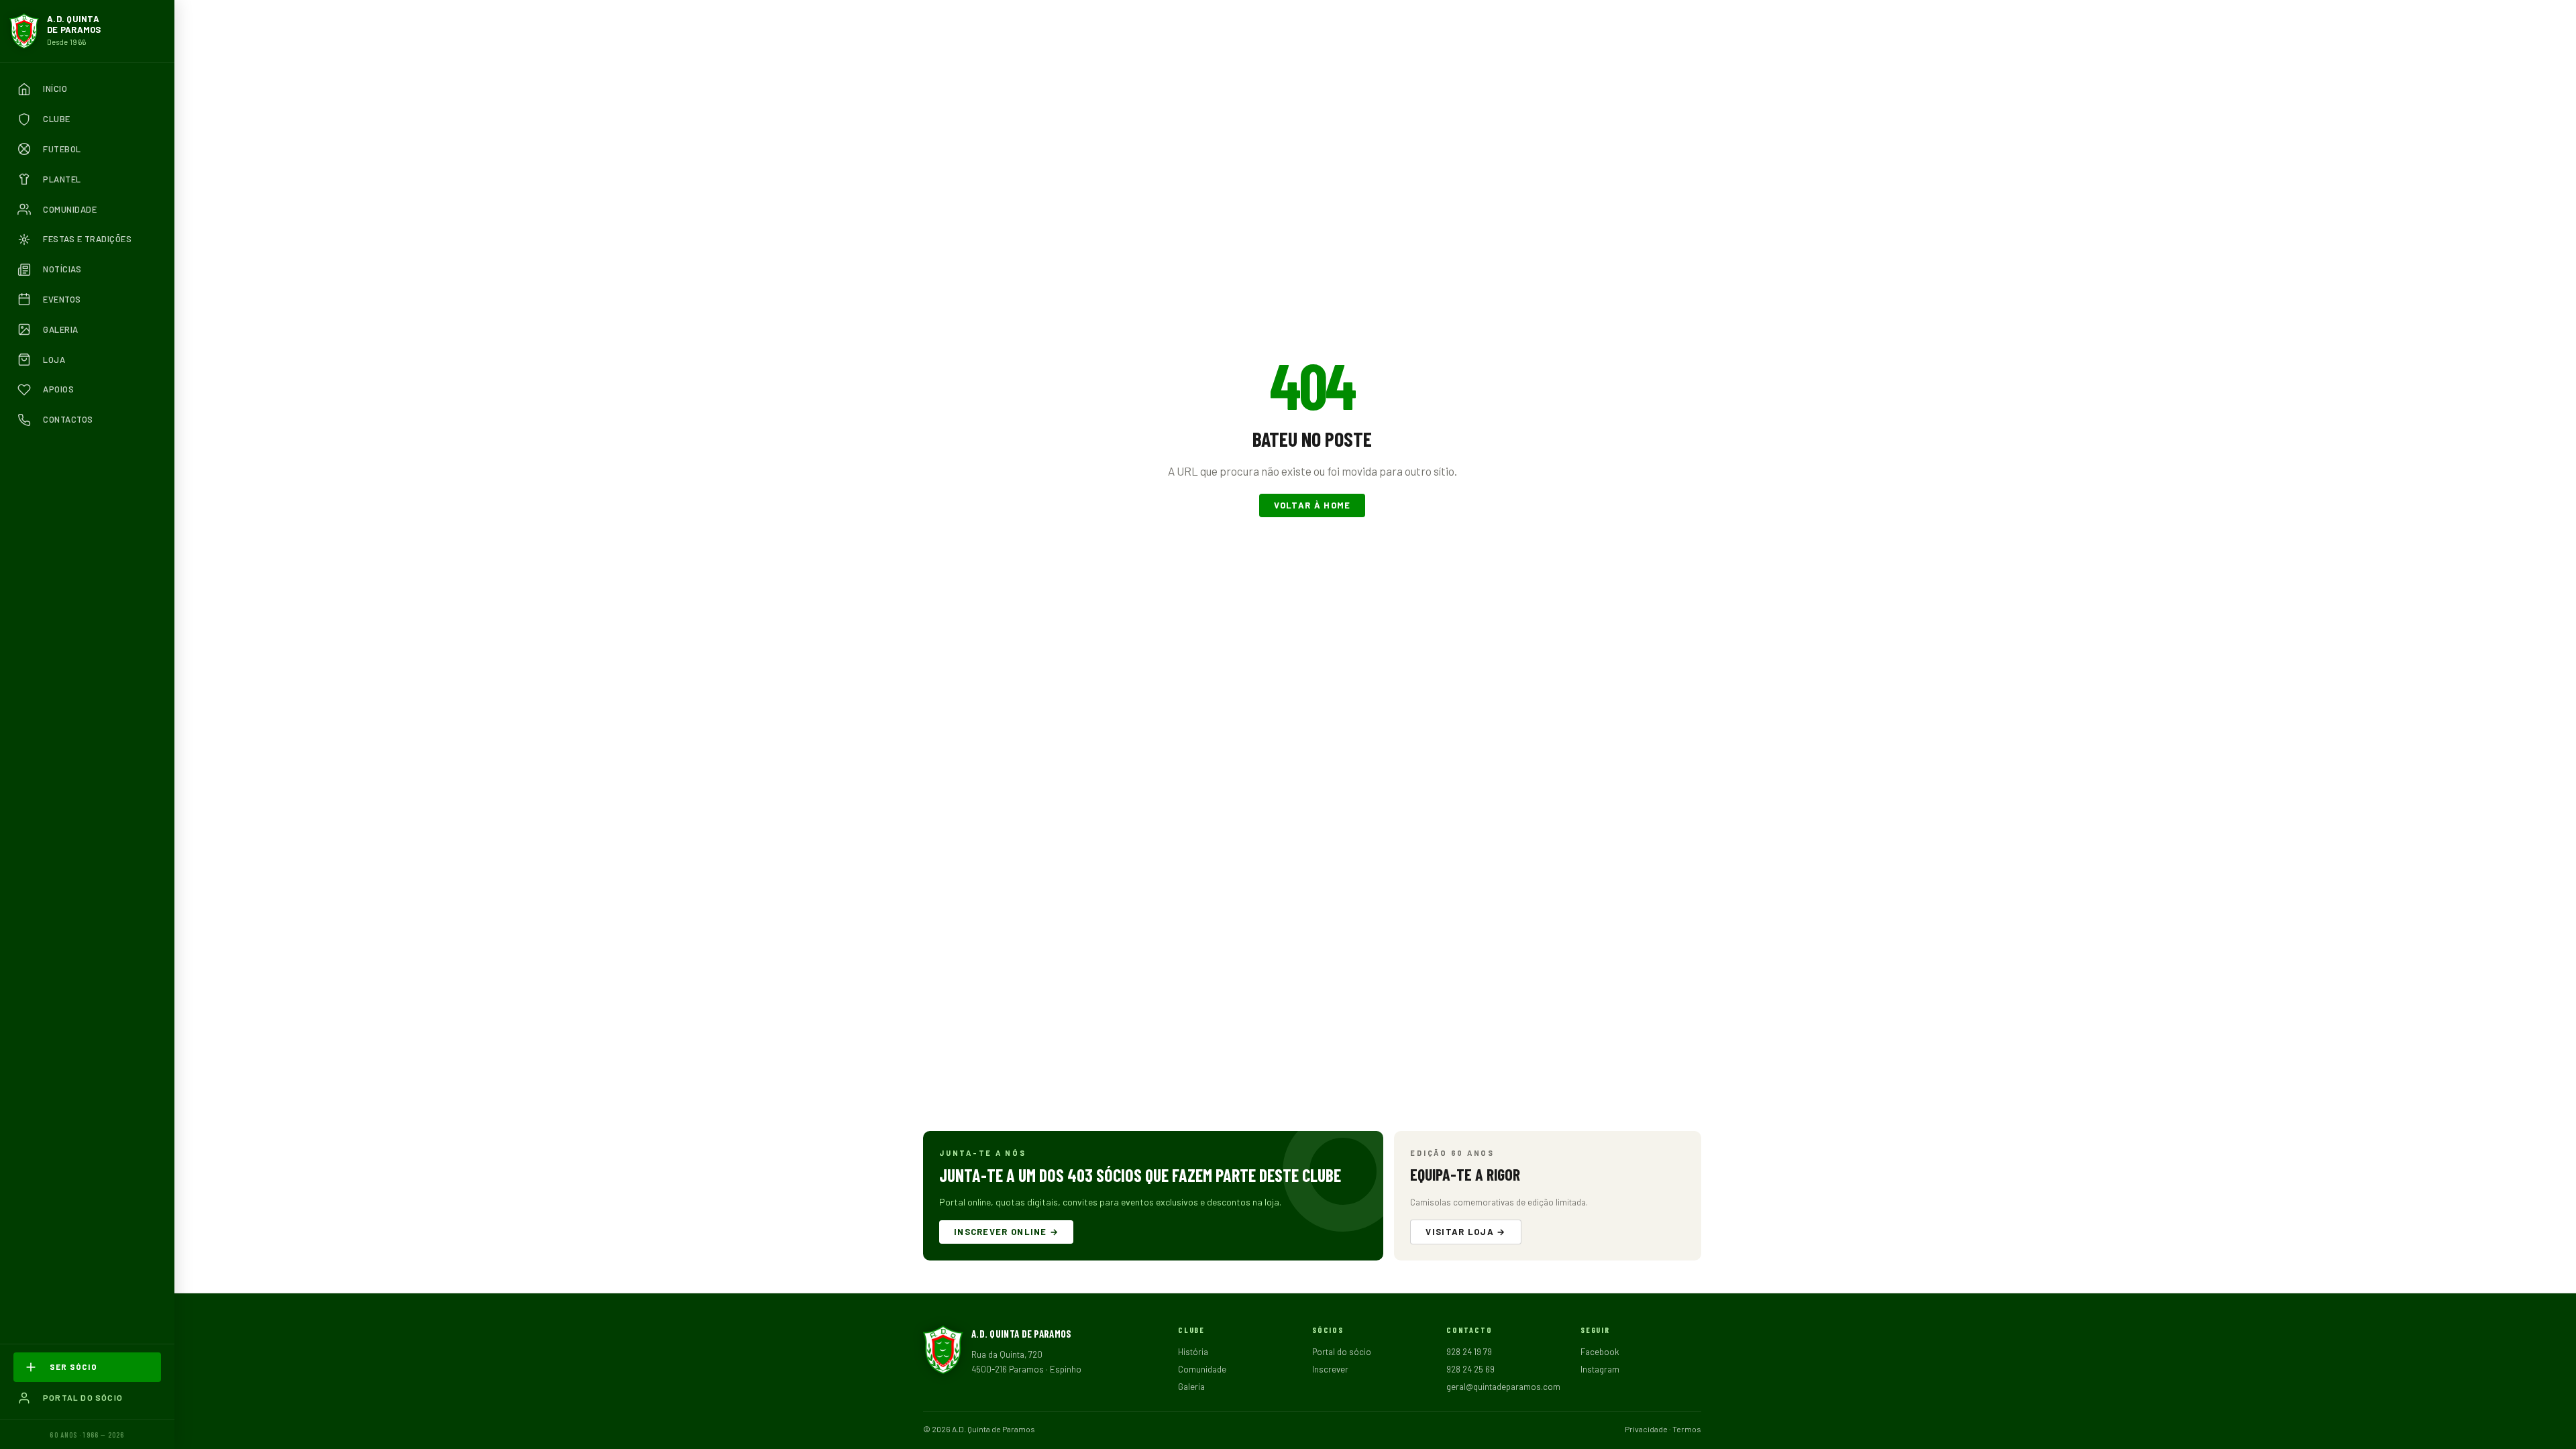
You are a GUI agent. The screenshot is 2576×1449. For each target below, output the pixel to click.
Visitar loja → (1465, 1232)
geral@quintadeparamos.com (1503, 1387)
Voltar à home (1312, 505)
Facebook (1600, 1352)
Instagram (1600, 1369)
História (1193, 1352)
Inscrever (1330, 1369)
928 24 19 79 (1469, 1352)
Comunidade (1202, 1369)
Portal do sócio (1342, 1352)
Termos (1687, 1429)
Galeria (1191, 1387)
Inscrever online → (1006, 1232)
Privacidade (1646, 1429)
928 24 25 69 (1470, 1369)
